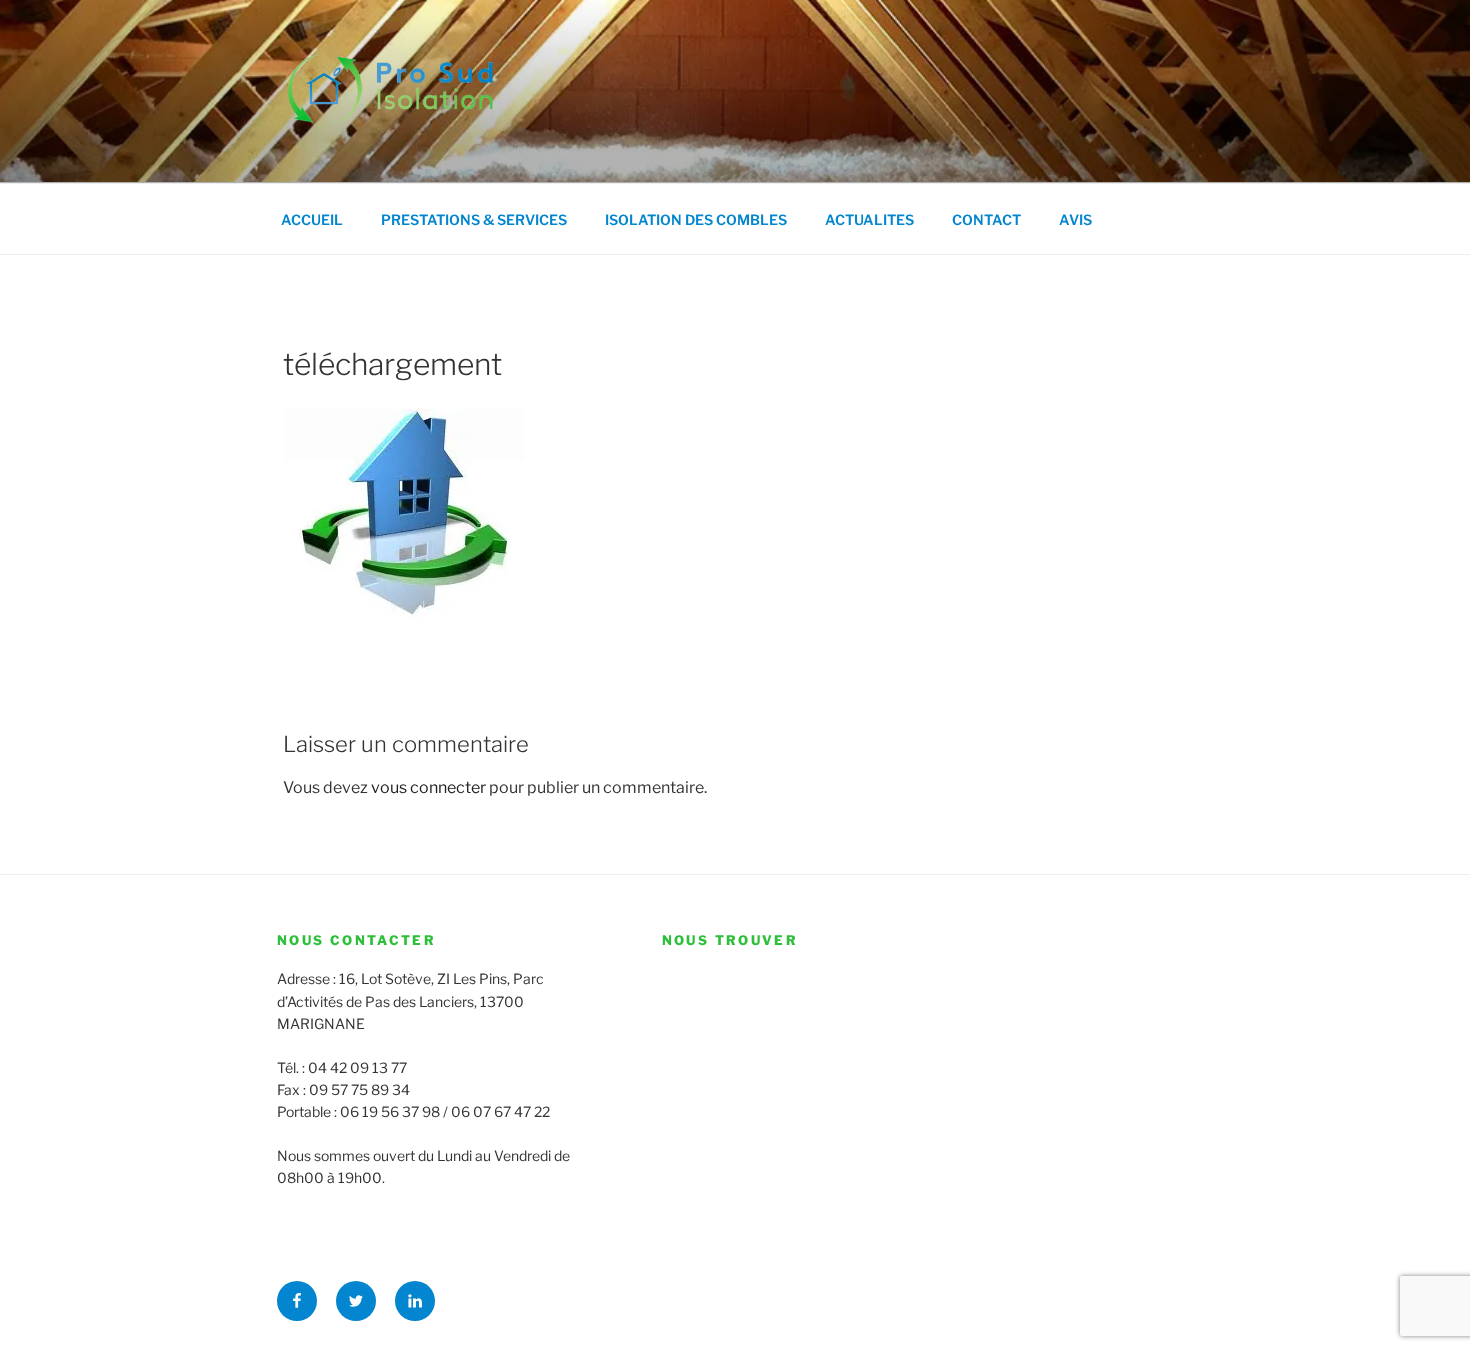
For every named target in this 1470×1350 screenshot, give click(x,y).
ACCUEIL (312, 219)
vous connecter (428, 787)
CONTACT (986, 219)
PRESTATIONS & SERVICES (474, 219)
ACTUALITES (869, 219)
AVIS (1075, 219)
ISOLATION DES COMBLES (696, 219)
